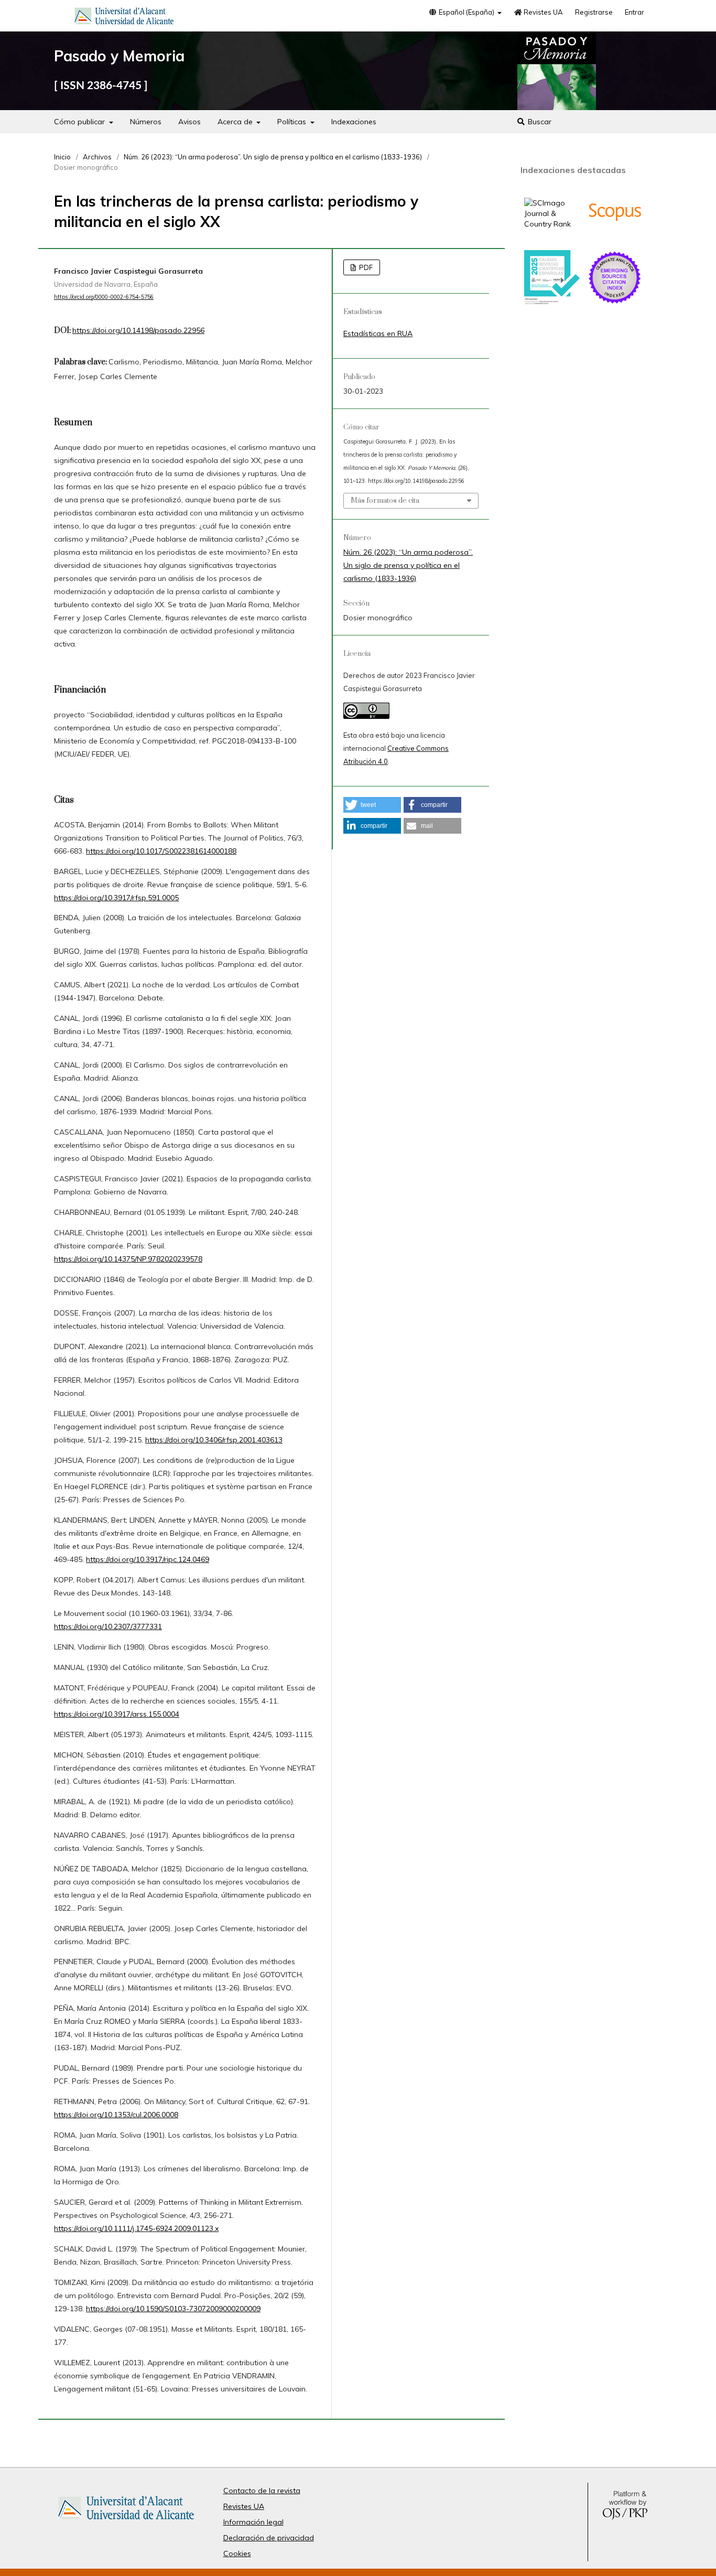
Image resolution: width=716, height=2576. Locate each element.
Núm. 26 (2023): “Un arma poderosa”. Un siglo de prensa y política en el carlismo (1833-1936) (273, 157)
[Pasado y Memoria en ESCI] (615, 303)
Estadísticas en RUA (378, 333)
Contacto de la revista (262, 2491)
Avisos (189, 122)
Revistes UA (543, 12)
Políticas (293, 122)
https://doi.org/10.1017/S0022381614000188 (161, 851)
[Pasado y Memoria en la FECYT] (552, 302)
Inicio (62, 157)
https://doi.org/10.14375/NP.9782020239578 (128, 1259)
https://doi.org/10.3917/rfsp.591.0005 (116, 898)
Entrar (634, 12)
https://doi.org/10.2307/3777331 (108, 1626)
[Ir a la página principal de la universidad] (124, 18)
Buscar (539, 122)
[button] (372, 805)
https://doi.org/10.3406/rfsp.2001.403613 (214, 1440)
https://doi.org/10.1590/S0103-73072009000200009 (173, 2309)
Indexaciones (354, 122)
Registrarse (594, 12)
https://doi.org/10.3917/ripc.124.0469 (148, 1559)
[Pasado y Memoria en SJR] (552, 224)
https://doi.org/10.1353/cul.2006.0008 (116, 2115)
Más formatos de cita (385, 501)
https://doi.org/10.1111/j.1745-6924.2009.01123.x (136, 2228)
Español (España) (467, 12)
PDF (365, 267)
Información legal (253, 2522)
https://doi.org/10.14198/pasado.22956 (138, 330)
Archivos (97, 157)
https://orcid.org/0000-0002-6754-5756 (104, 297)
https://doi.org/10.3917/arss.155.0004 (117, 1714)
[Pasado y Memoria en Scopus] (615, 237)
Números (146, 122)
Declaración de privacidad (269, 2538)
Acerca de (236, 122)
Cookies (237, 2553)
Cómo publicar (80, 122)
